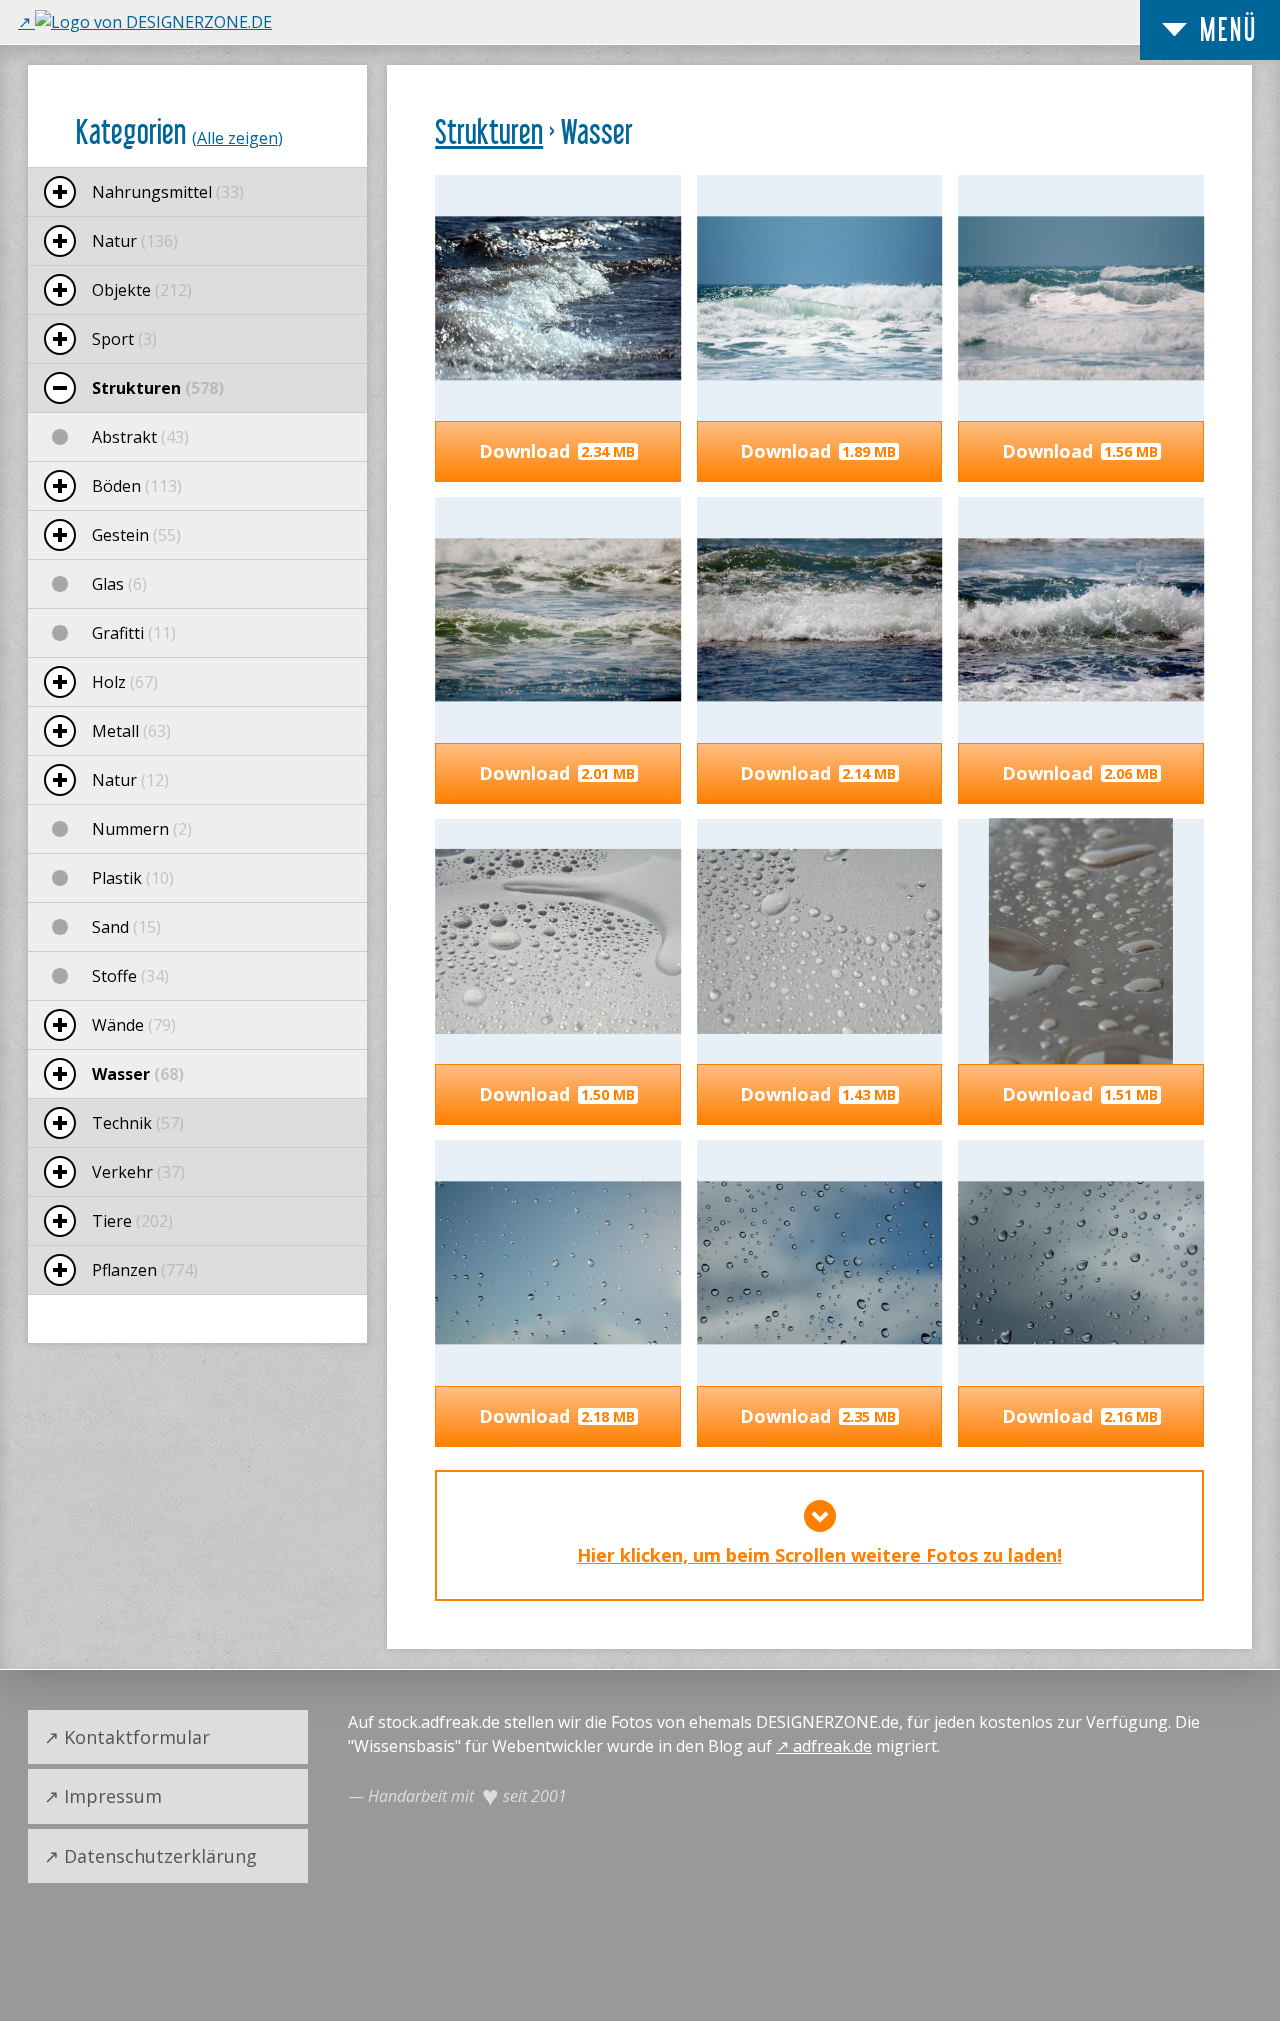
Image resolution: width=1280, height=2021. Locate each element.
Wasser (138, 1074)
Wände (134, 1025)
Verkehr (138, 1172)
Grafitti (134, 633)
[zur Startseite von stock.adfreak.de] (145, 22)
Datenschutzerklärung (160, 1856)
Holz (125, 682)
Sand (126, 927)
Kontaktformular (137, 1737)
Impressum (113, 1796)
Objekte (142, 290)
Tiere (132, 1221)
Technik (138, 1123)
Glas (119, 584)
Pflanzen (145, 1270)
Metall (131, 731)
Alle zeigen (237, 138)
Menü (1229, 29)
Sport (124, 339)
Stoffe (130, 976)
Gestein (136, 535)
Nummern (142, 829)
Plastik (133, 878)
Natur (135, 241)
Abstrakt (140, 437)
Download (557, 451)
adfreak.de (832, 1746)
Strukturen (489, 131)
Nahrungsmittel (168, 192)
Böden (137, 486)
